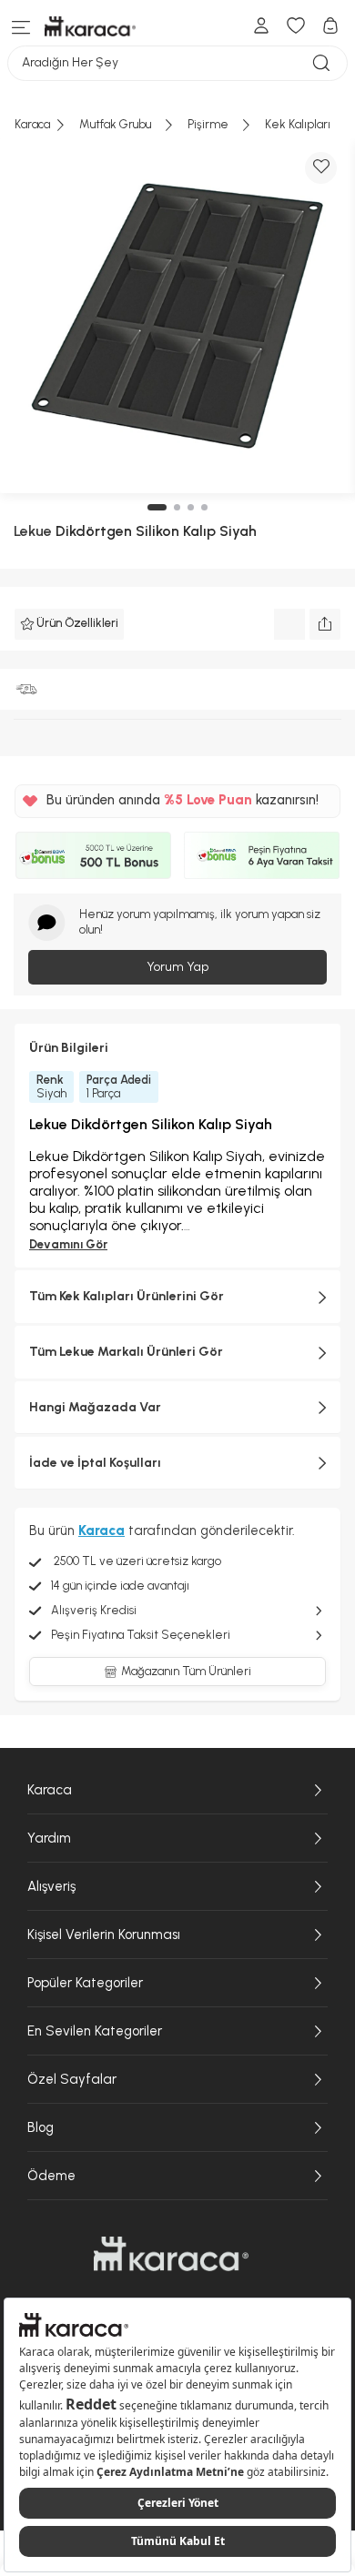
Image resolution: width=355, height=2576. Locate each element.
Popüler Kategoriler (85, 1983)
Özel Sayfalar (72, 2079)
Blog (41, 2127)
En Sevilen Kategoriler (95, 2031)
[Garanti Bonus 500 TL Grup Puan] (93, 855)
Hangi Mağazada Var (95, 1407)
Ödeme (51, 2176)
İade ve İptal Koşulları (95, 1463)
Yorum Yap (177, 967)
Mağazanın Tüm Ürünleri (186, 1671)
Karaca (50, 1790)
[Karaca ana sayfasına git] (171, 2254)
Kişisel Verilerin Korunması (104, 1935)
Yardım (49, 1838)
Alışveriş (51, 1886)
